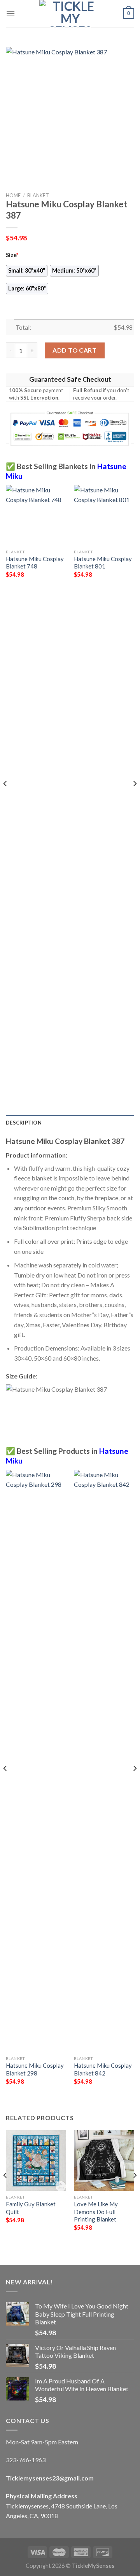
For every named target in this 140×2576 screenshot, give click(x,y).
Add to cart (74, 350)
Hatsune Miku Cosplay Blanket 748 (35, 562)
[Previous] (5, 799)
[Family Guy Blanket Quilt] (36, 2160)
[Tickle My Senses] (70, 14)
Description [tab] (24, 1123)
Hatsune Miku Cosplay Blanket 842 (103, 2069)
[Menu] (10, 13)
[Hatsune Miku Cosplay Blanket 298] (36, 1761)
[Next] (135, 799)
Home (13, 195)
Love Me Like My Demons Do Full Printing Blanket (96, 2212)
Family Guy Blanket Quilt (31, 2208)
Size (12, 255)
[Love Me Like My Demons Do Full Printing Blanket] (104, 2160)
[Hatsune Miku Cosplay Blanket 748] (36, 515)
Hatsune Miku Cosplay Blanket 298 (35, 2069)
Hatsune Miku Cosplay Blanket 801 (103, 562)
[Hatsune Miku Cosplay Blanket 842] (104, 1761)
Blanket (38, 195)
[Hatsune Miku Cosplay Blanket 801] (104, 515)
